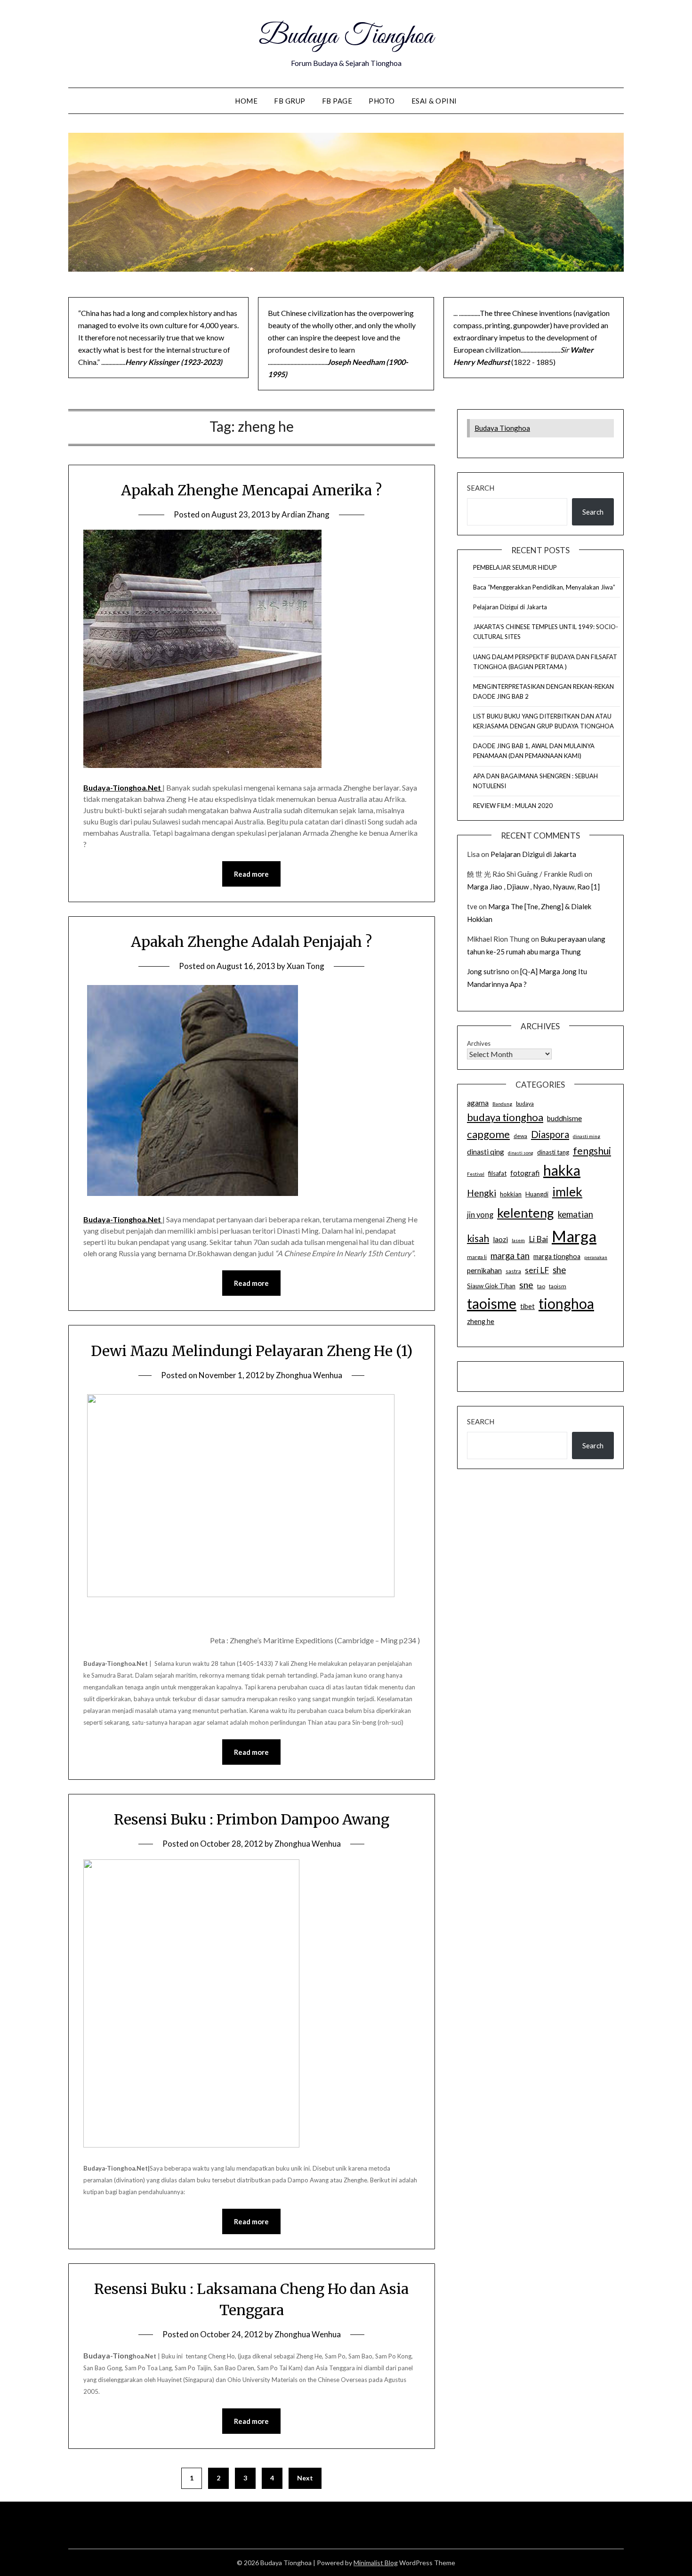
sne (526, 1285)
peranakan (596, 1257)
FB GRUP (290, 101)
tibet (527, 1306)
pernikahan (484, 1270)
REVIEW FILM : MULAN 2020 (513, 806)
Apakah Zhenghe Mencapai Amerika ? (251, 490)
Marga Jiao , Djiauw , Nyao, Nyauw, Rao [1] (533, 887)
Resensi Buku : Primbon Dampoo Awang (252, 1819)
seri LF (537, 1270)
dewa (520, 1136)
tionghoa (566, 1303)
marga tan (510, 1256)
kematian (575, 1214)
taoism (558, 1286)
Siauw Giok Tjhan (491, 1286)
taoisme (492, 1303)
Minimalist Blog (376, 2563)
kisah (478, 1238)
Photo (382, 101)
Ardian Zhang (306, 514)
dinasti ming (587, 1136)
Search (481, 488)
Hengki (482, 1193)
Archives (479, 1043)
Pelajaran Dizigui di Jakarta (510, 607)
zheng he (481, 1321)
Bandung (502, 1104)
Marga (574, 1236)
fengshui (592, 1151)
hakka (562, 1170)
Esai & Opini (434, 101)
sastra (513, 1271)
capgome (488, 1134)
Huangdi (537, 1194)
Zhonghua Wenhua (309, 1375)
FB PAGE (337, 101)
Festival (476, 1174)
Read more (251, 874)
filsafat (497, 1173)
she (559, 1270)
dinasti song (521, 1153)
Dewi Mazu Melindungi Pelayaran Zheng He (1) (252, 1351)
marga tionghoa (557, 1256)
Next (305, 2478)
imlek (567, 1192)
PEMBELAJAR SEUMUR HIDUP (515, 567)
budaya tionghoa (505, 1117)
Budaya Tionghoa (346, 37)
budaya (525, 1103)
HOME (246, 101)
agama (478, 1103)
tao (541, 1286)
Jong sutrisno (488, 971)
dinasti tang (553, 1152)
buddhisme (564, 1118)
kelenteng (526, 1213)
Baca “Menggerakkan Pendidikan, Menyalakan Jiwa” (544, 587)
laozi (500, 1239)
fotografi (525, 1173)
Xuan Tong (306, 966)
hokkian (511, 1194)
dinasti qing (486, 1152)
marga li (477, 1257)
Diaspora (550, 1134)
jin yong (480, 1215)
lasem (518, 1240)
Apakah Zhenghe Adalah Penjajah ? (251, 942)
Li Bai (538, 1239)
